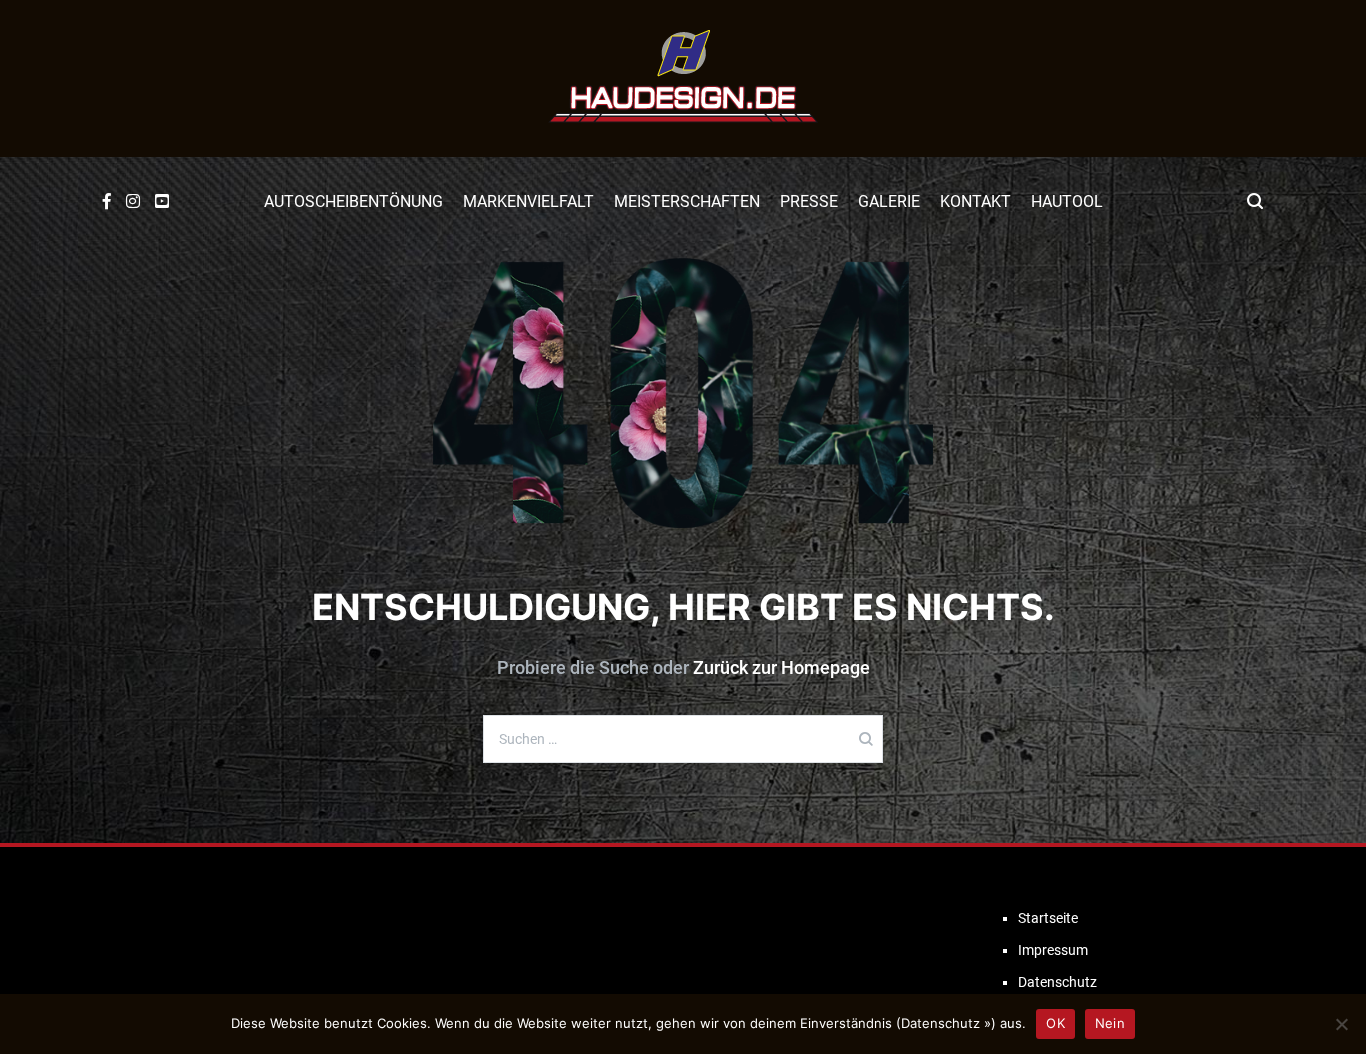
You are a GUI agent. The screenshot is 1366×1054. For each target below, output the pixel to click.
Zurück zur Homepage (781, 667)
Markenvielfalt (528, 201)
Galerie (889, 201)
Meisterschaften (687, 201)
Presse (809, 201)
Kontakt (975, 201)
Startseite (1048, 918)
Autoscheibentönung (353, 201)
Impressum (1053, 950)
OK (1055, 1023)
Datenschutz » (946, 1023)
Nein (1110, 1023)
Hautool (1067, 201)
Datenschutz (1057, 982)
